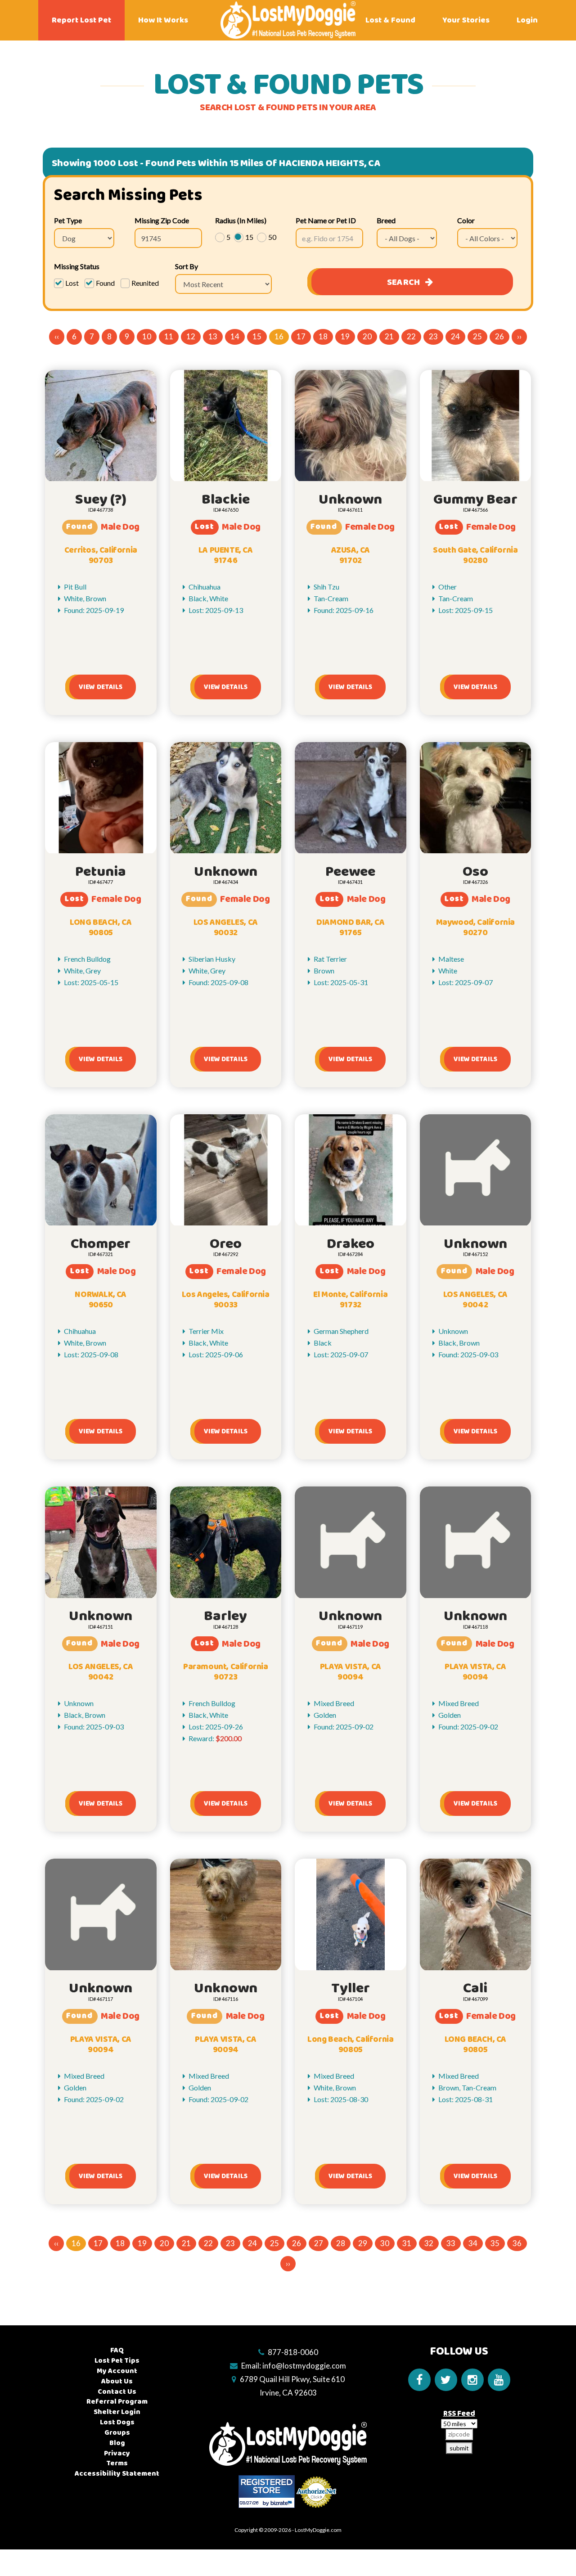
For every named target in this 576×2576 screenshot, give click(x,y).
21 (389, 336)
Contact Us (117, 2392)
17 (301, 336)
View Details (101, 687)
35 (495, 2243)
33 (451, 2243)
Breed (386, 220)
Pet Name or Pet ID (326, 220)
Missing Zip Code (162, 220)
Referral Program (117, 2402)
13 (213, 336)
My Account (117, 2371)
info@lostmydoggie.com (304, 2366)
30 (385, 2243)
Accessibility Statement (117, 2474)
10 (147, 336)
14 (235, 336)
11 (169, 336)
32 (429, 2243)
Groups (117, 2433)
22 (411, 336)
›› (519, 336)
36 (517, 2243)
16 (279, 336)
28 (341, 2243)
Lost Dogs (117, 2422)
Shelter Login (117, 2412)
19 (345, 336)
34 (473, 2243)
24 (455, 336)
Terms (117, 2463)
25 (477, 336)
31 (407, 2243)
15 (257, 336)
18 (323, 336)
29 (363, 2243)
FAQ (117, 2350)
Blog (117, 2443)
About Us (117, 2381)
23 (433, 336)
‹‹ (57, 336)
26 (499, 336)
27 (319, 2243)
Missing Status (77, 266)
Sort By (187, 266)
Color (466, 220)
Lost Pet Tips (117, 2361)
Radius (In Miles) (241, 220)
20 (367, 336)
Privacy (117, 2453)
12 (191, 336)
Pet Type (68, 220)
